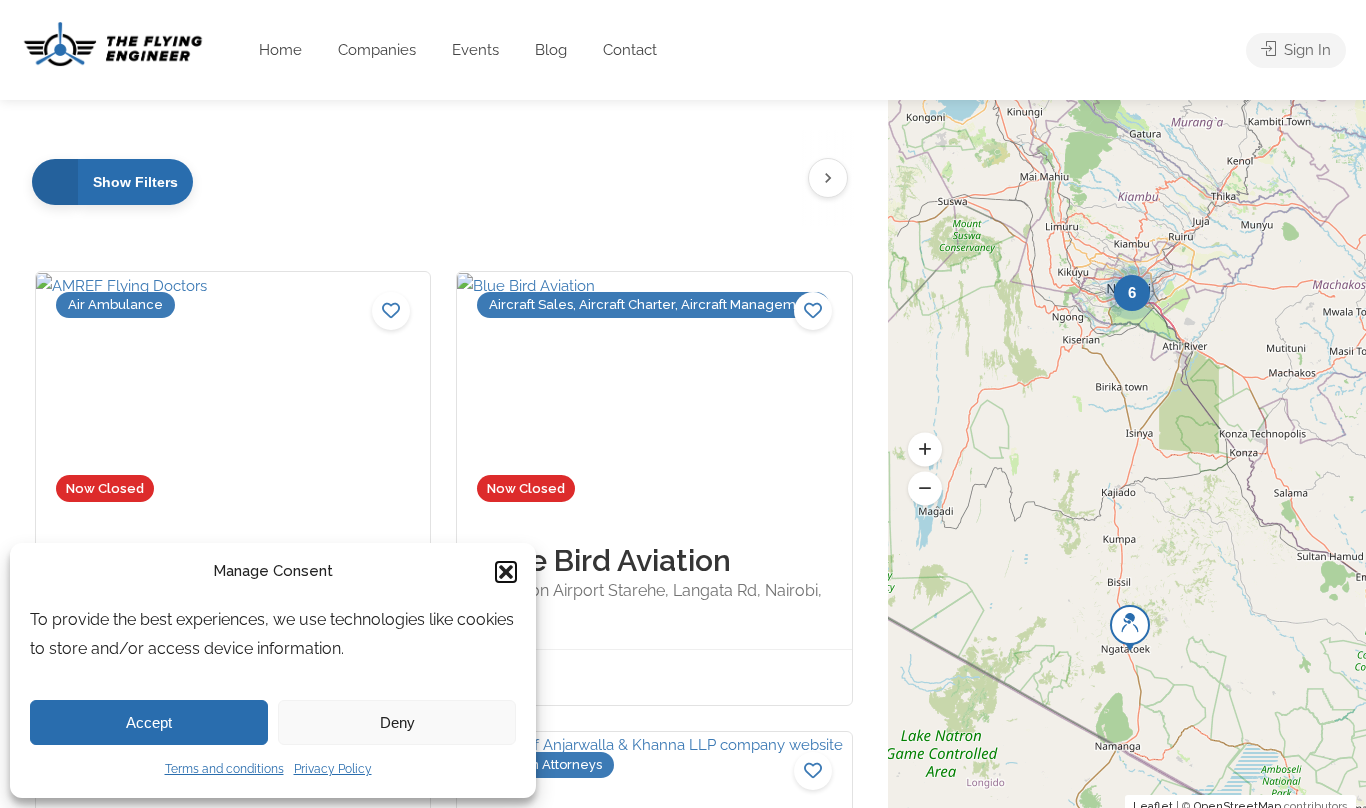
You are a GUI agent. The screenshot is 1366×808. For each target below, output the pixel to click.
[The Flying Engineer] (113, 42)
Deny (397, 722)
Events (475, 50)
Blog (551, 50)
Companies (377, 50)
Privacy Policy (333, 769)
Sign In (1305, 50)
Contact (630, 50)
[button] (506, 572)
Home (280, 50)
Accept (149, 722)
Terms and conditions (224, 769)
